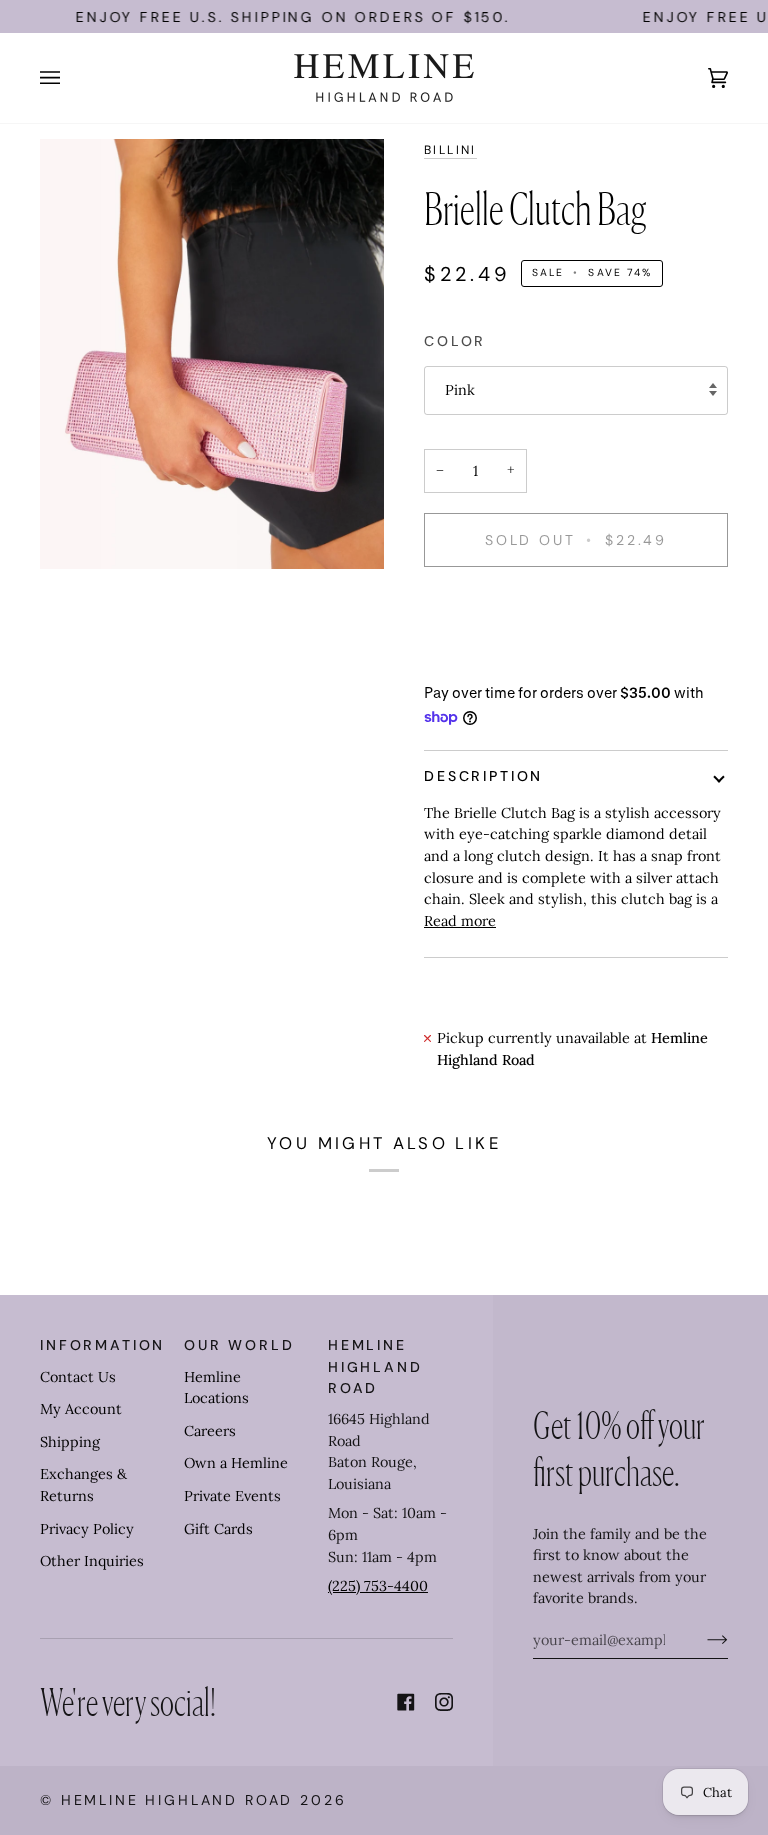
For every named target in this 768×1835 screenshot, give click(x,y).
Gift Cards (218, 1529)
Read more (460, 921)
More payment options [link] (501, 661)
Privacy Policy (87, 1529)
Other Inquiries (92, 1561)
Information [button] (102, 1345)
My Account (81, 1409)
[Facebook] (406, 1702)
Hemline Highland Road (177, 1800)
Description (483, 776)
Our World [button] (239, 1345)
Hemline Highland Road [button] (375, 1366)
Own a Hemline (236, 1463)
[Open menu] (70, 78)
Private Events (232, 1496)
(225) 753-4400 (378, 1586)
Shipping (70, 1442)
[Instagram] (444, 1702)
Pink (460, 390)
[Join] (701, 1640)
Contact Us (78, 1377)
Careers (210, 1431)
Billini (450, 150)
